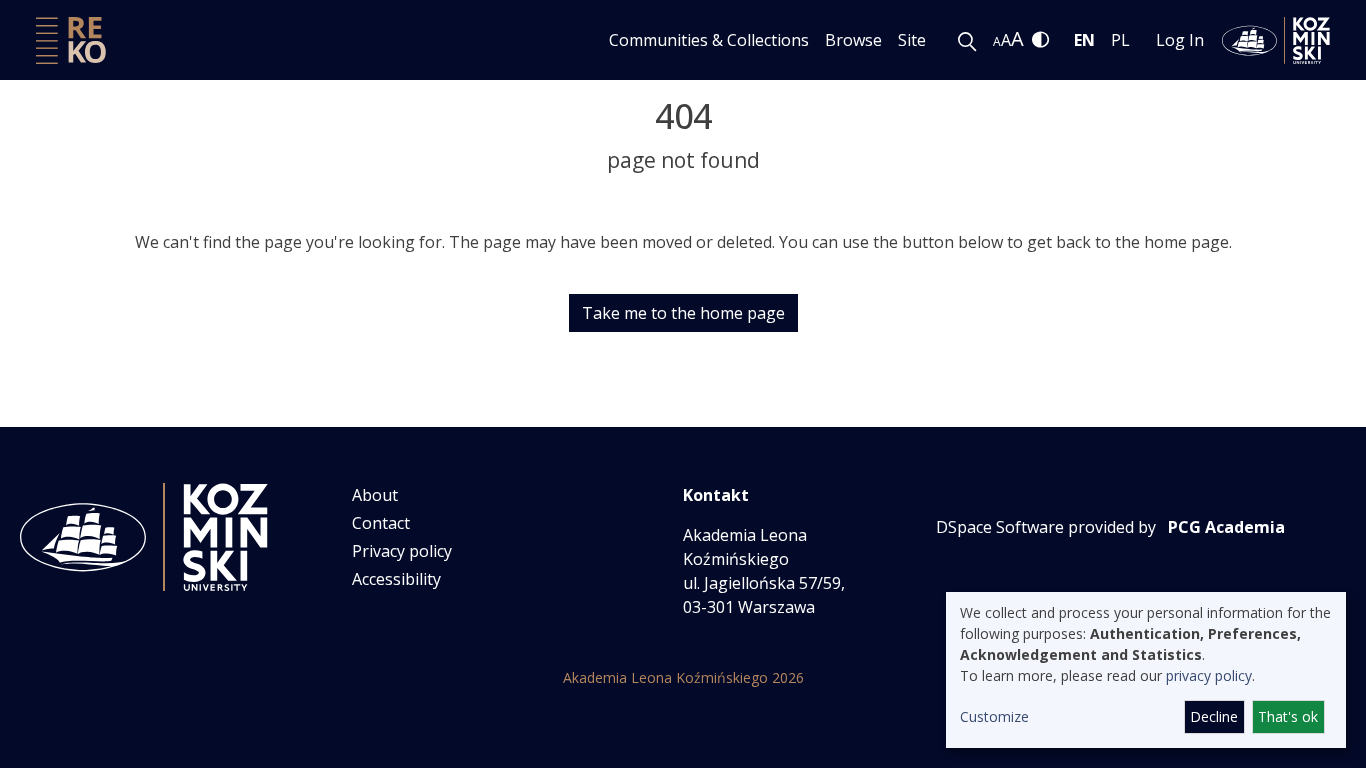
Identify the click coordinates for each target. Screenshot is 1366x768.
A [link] (997, 41)
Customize (994, 716)
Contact (381, 523)
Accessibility (396, 579)
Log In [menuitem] (1180, 40)
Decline (1214, 716)
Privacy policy (402, 551)
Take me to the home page (683, 313)
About (375, 495)
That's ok (1288, 716)
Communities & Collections (709, 40)
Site (912, 40)
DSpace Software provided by (1046, 527)
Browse (853, 40)
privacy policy (1209, 675)
